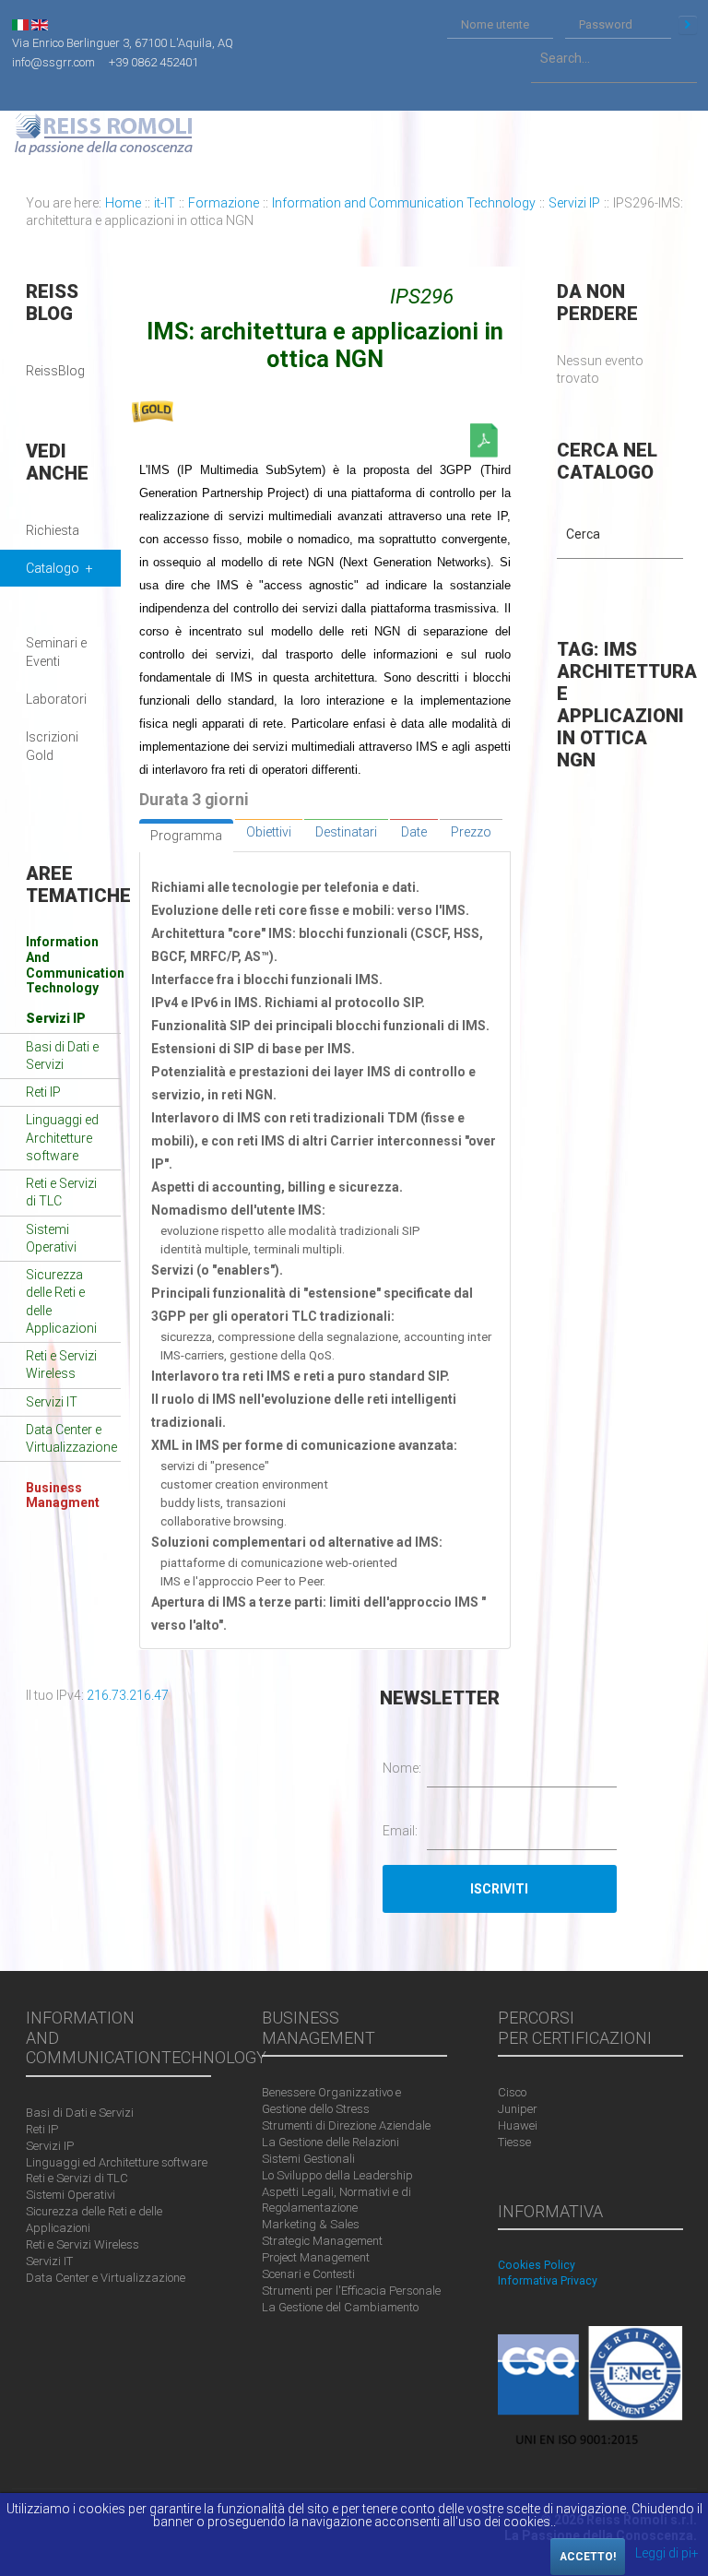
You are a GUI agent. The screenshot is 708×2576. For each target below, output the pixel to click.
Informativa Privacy (548, 2281)
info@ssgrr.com (53, 61)
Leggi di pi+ (667, 2553)
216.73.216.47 (128, 1695)
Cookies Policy (537, 2265)
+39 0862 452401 (153, 61)
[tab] (186, 836)
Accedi (688, 25)
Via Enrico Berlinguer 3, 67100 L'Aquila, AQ (123, 43)
